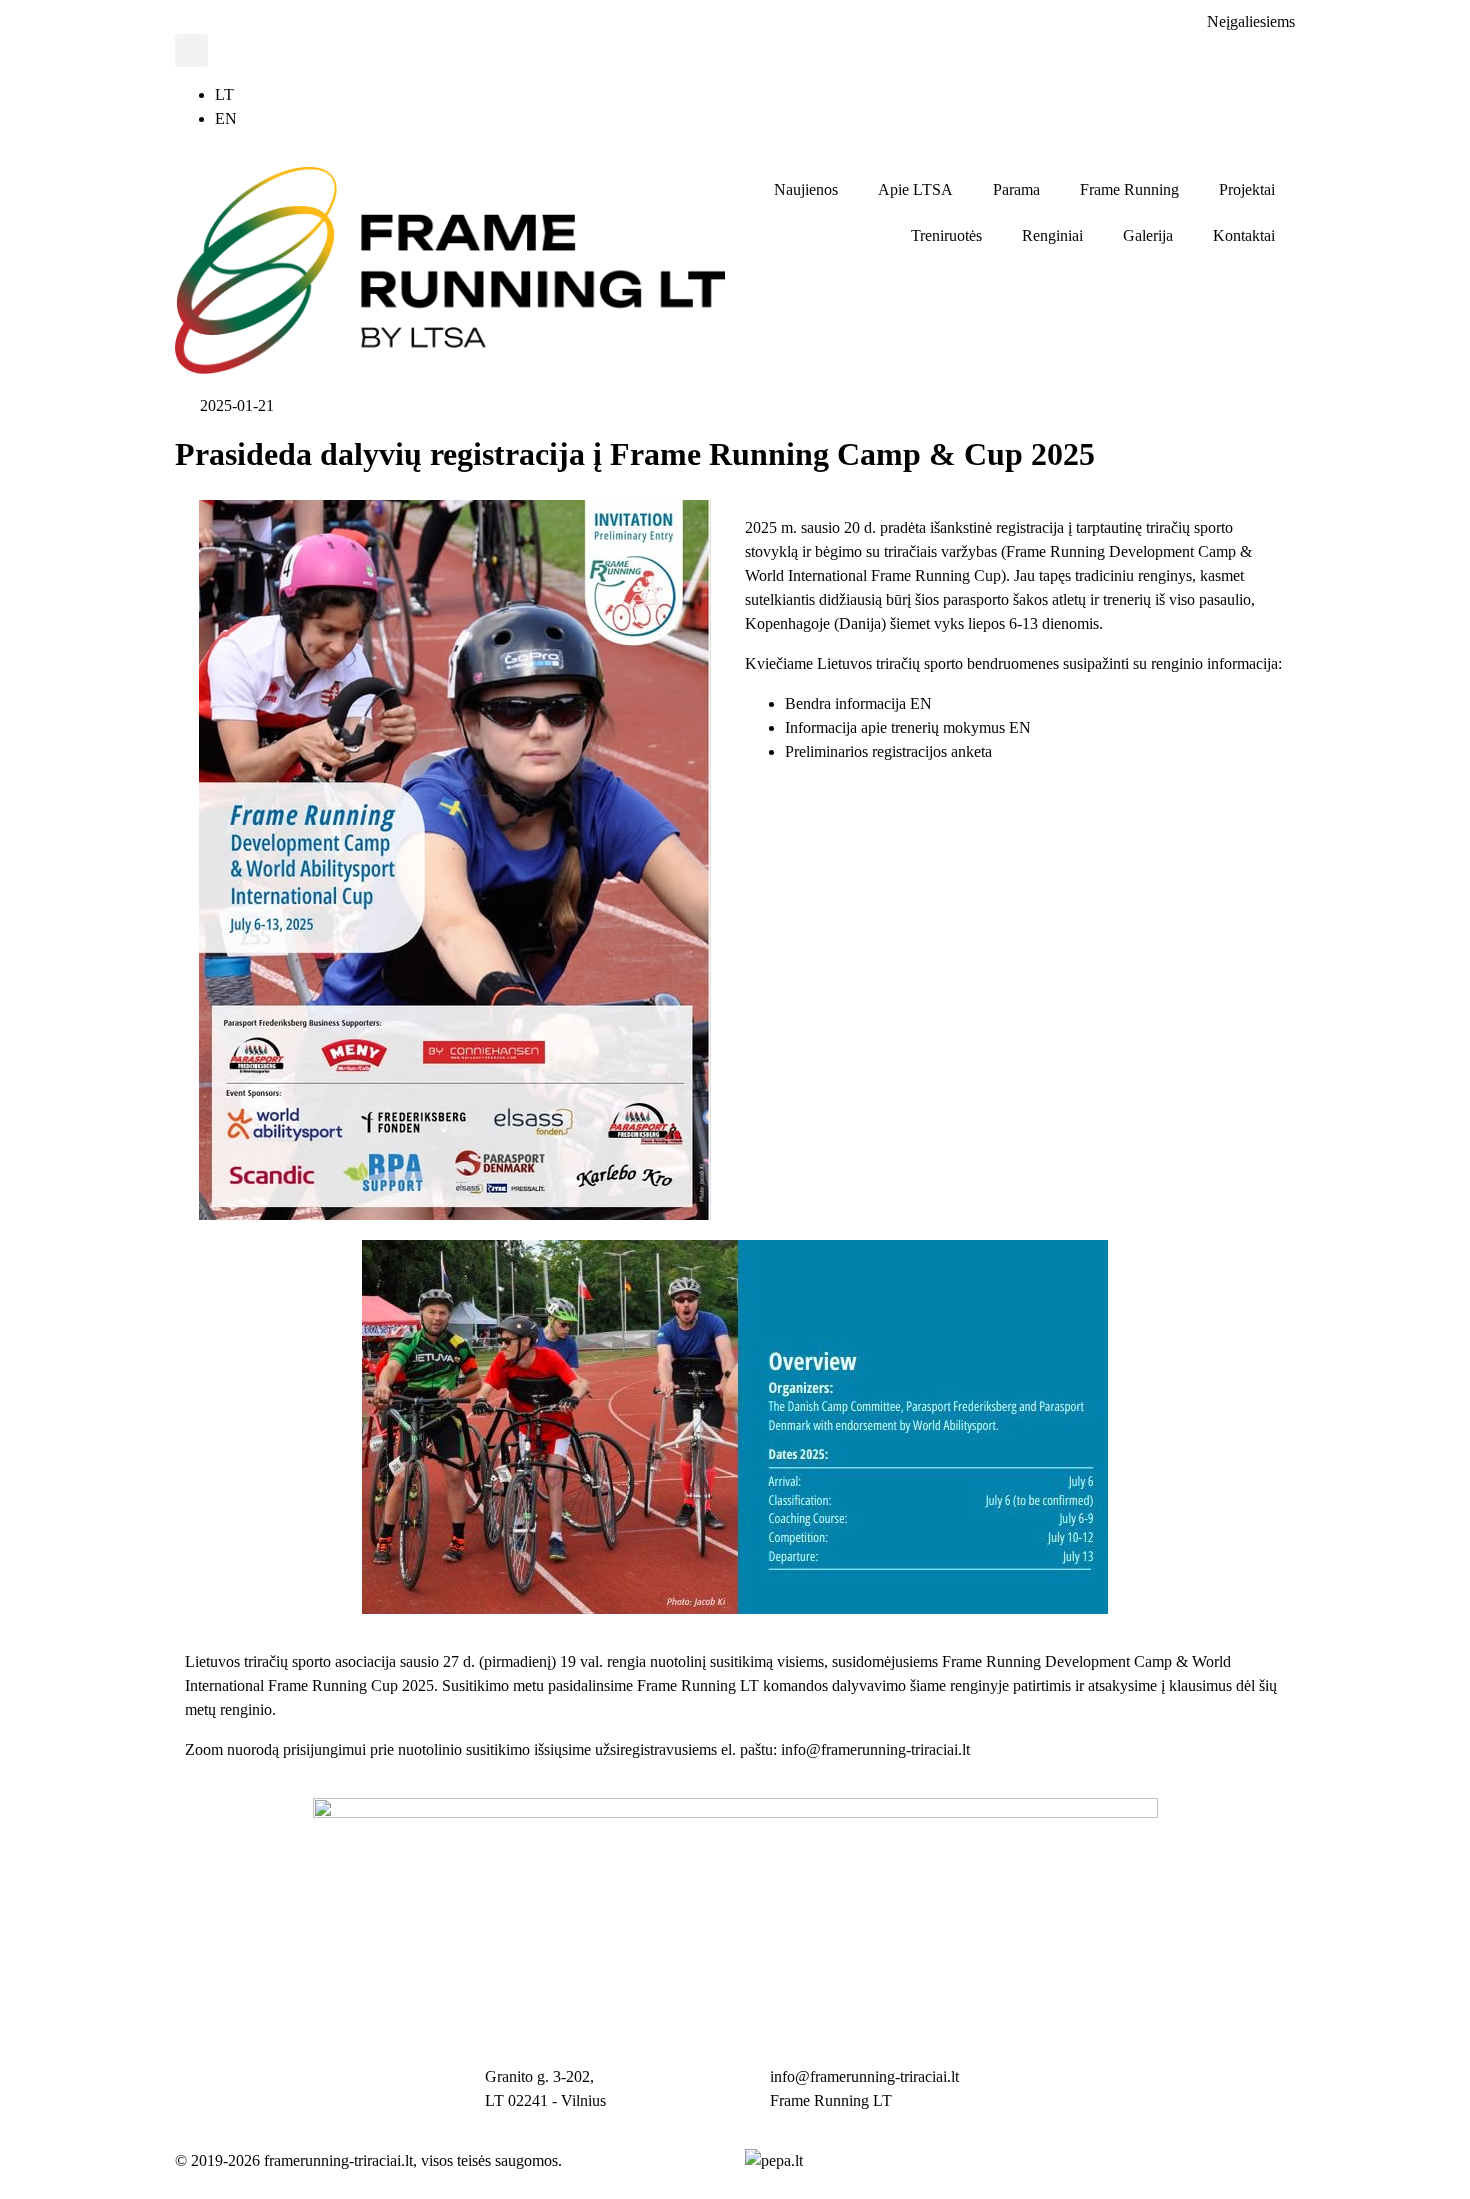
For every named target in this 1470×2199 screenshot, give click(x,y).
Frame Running (1129, 189)
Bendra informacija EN (858, 703)
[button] (191, 50)
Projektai (1247, 189)
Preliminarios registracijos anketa (888, 751)
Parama (1016, 189)
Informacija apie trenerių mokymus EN (908, 727)
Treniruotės (946, 235)
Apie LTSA (915, 189)
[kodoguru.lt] (774, 2160)
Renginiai (1052, 235)
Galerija (1148, 235)
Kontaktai (1244, 235)
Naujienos (806, 189)
